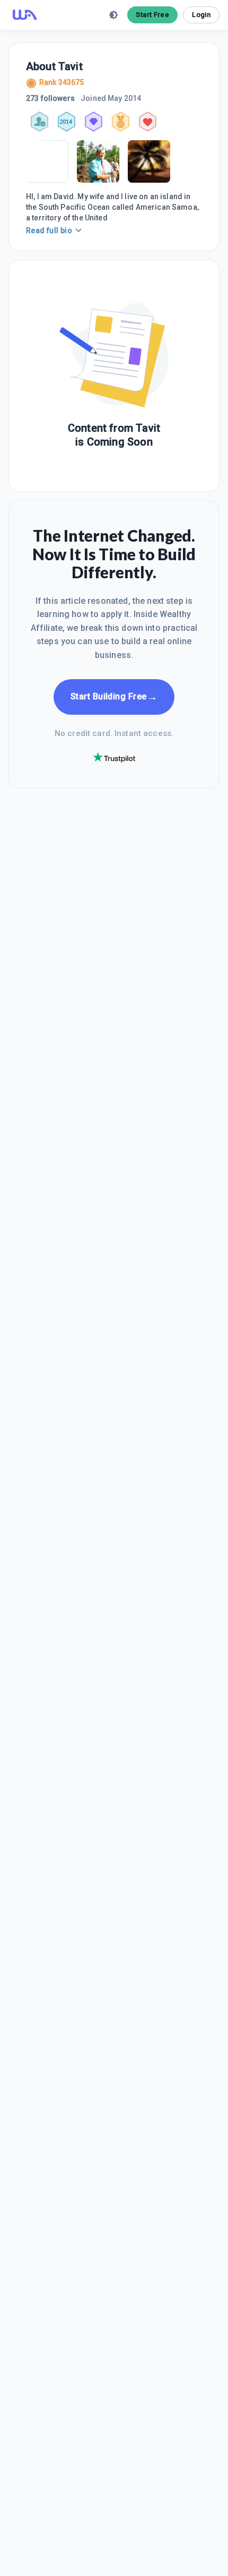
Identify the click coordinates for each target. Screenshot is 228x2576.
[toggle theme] (113, 15)
